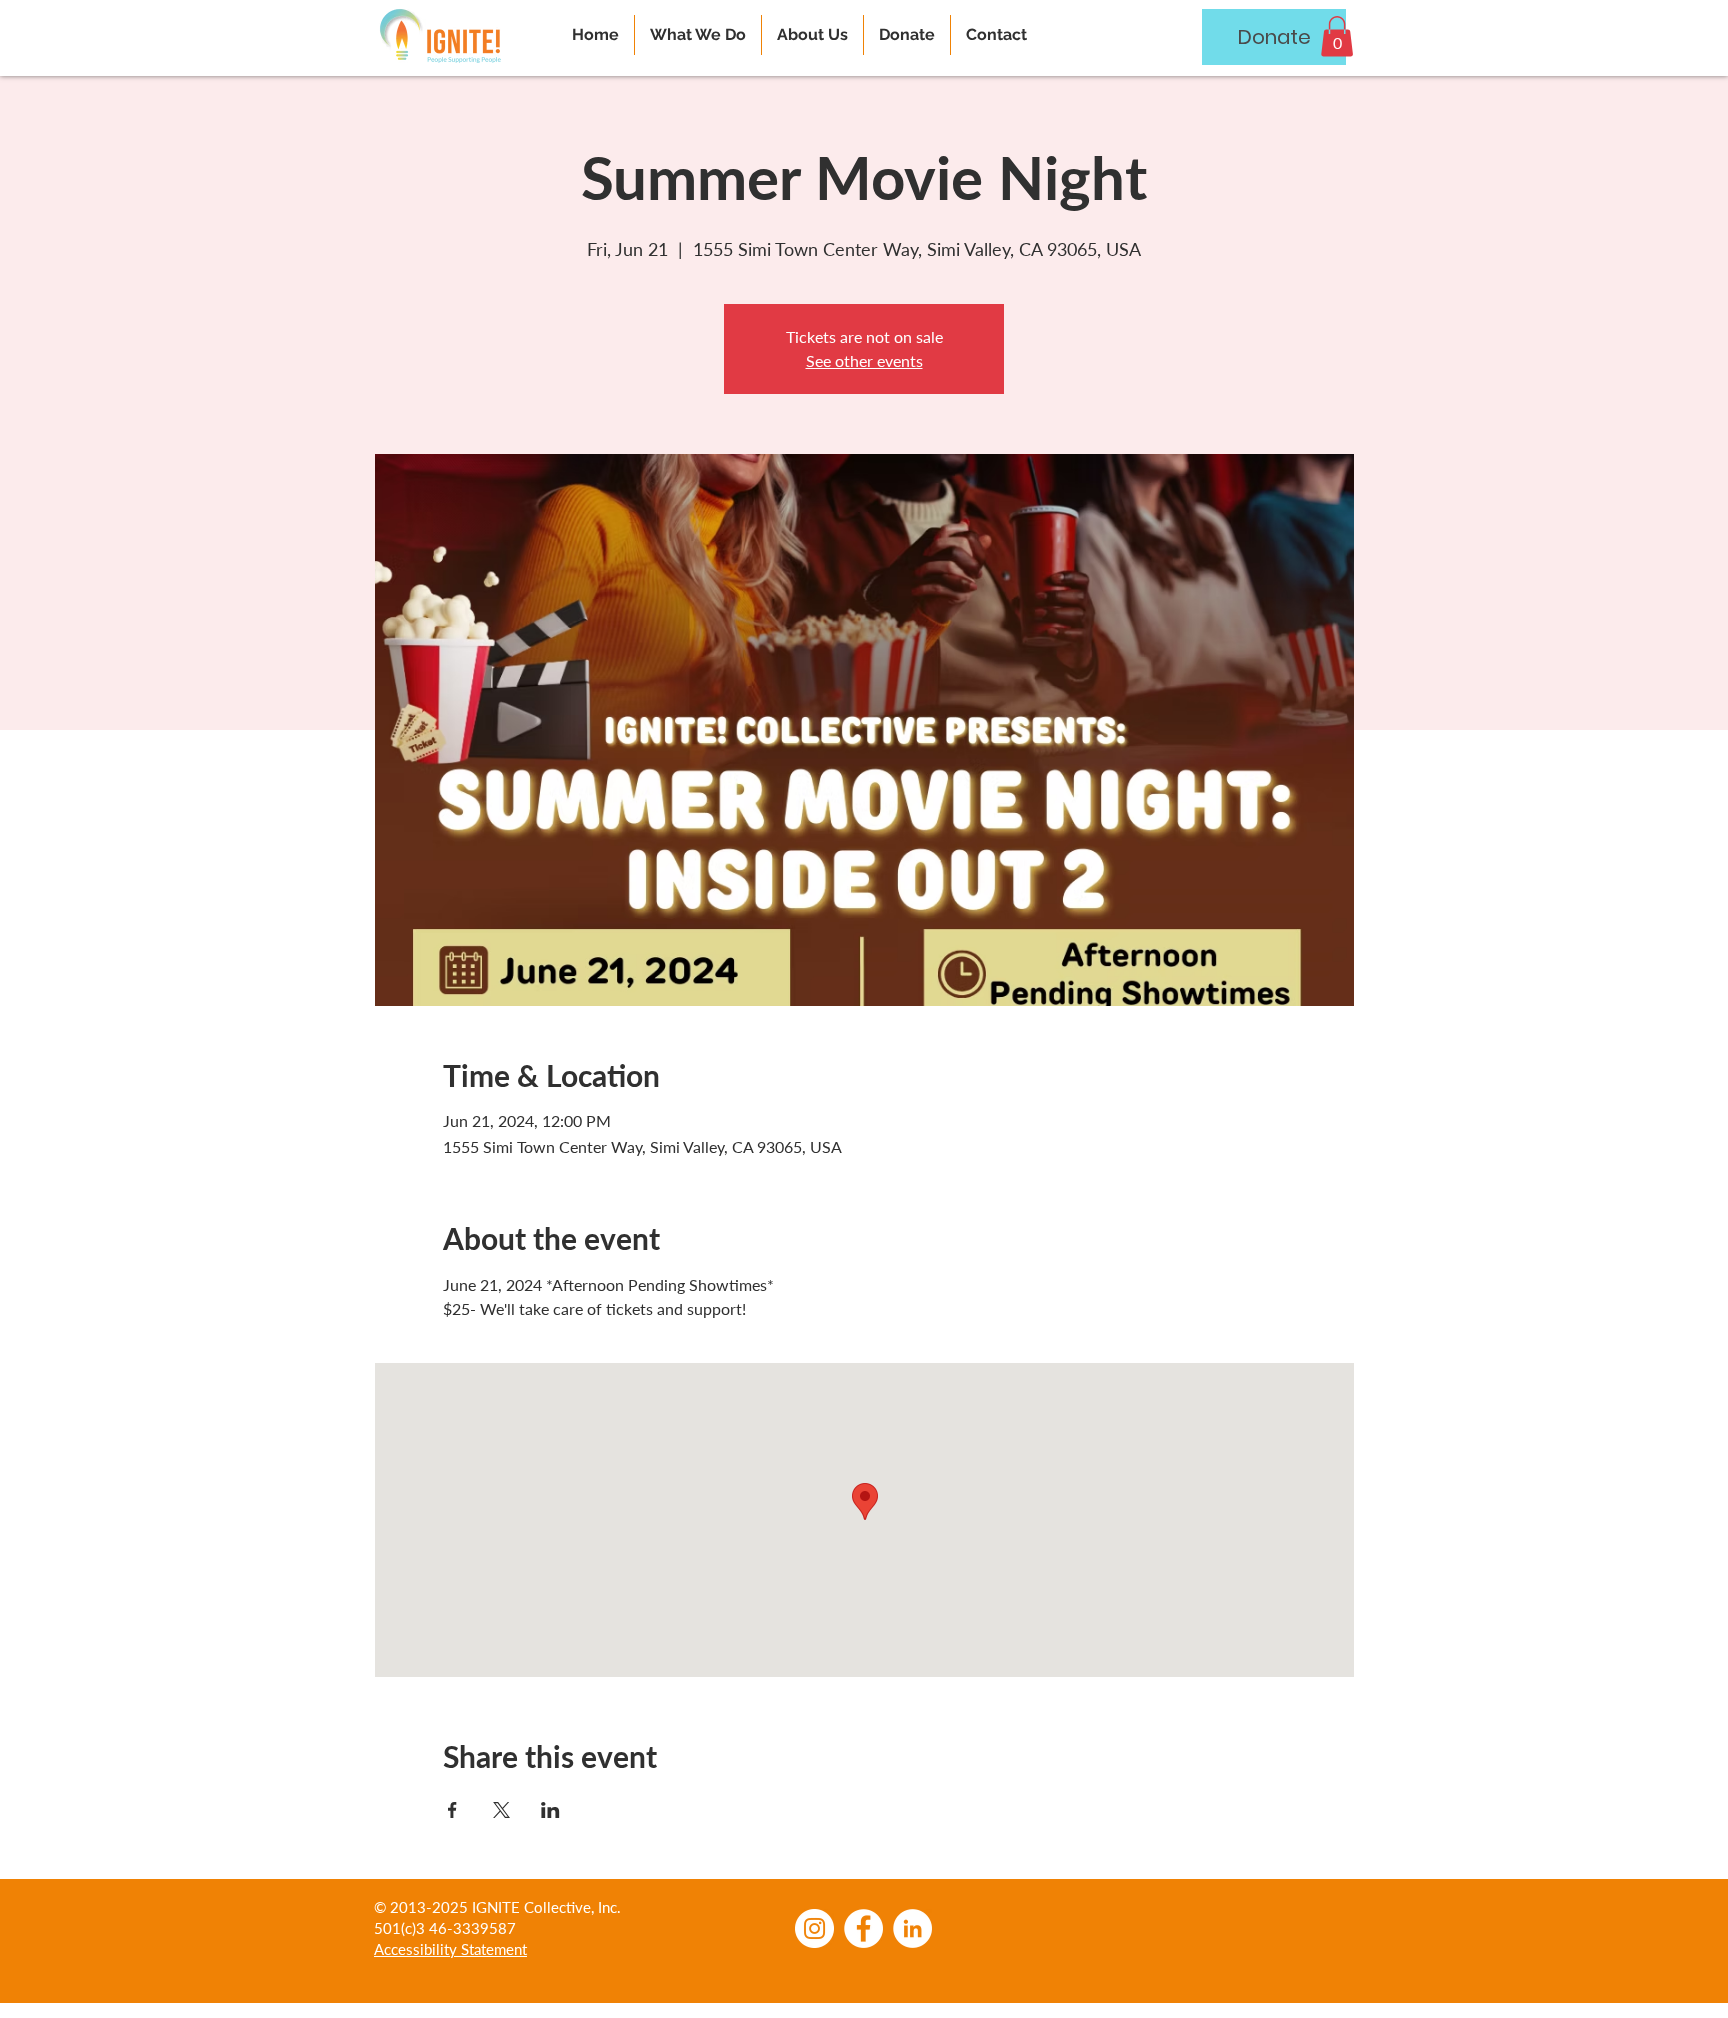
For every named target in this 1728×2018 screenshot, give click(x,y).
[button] (1337, 36)
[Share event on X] (501, 1810)
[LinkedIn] (912, 1928)
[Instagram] (814, 1928)
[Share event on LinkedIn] (550, 1810)
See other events (864, 360)
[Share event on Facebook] (452, 1810)
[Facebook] (863, 1928)
